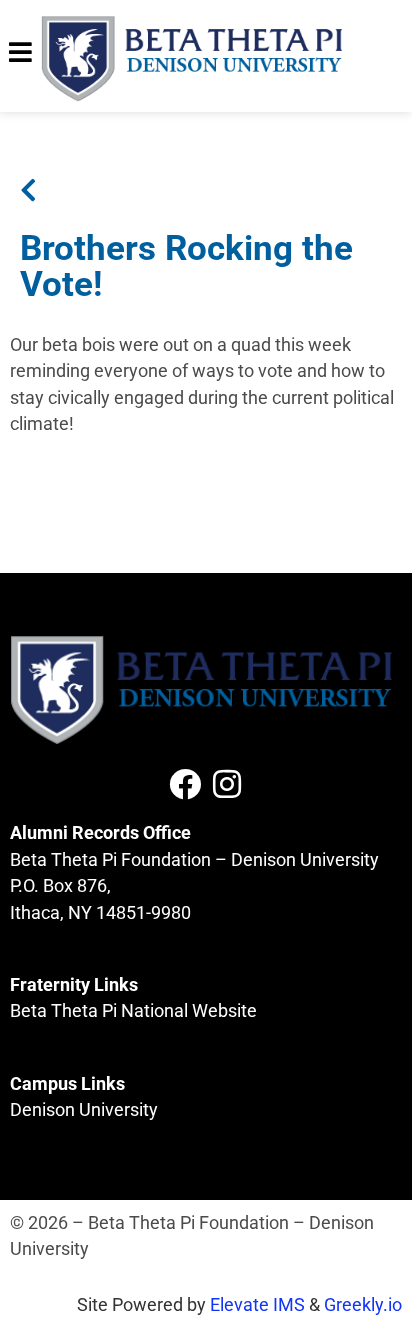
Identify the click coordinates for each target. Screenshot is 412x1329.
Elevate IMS (257, 1305)
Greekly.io (363, 1305)
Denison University (84, 1110)
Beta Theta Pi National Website (133, 1011)
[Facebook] (185, 784)
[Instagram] (227, 784)
